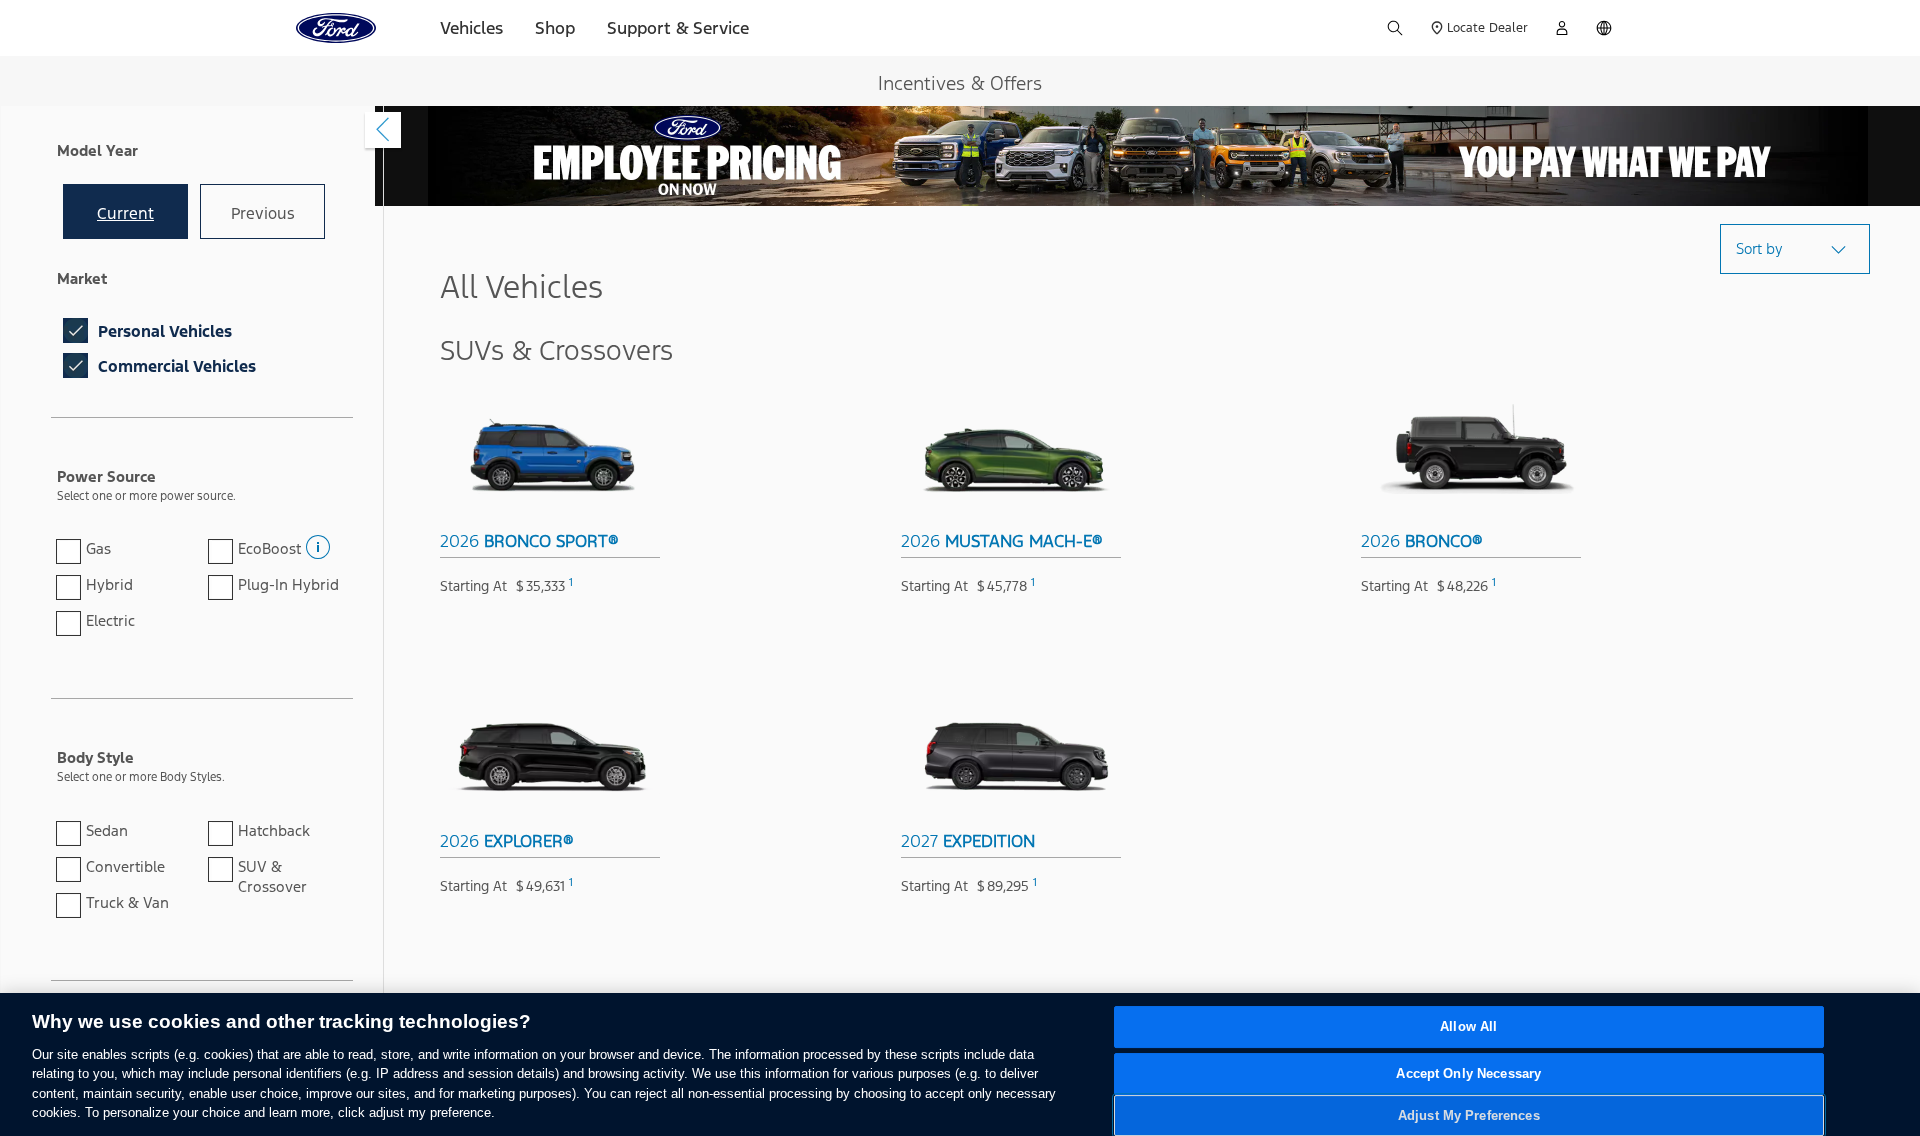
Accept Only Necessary (1468, 1073)
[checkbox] (75, 330)
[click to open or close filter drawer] (383, 130)
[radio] (125, 211)
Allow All (1468, 1027)
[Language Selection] (1604, 28)
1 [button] (571, 582)
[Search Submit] (1395, 28)
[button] (316, 541)
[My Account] (1562, 28)
